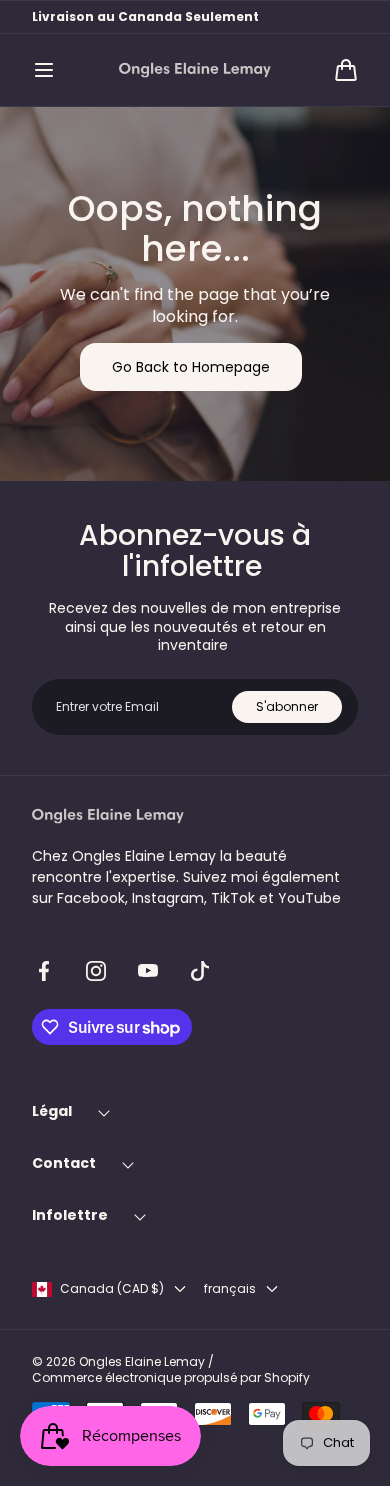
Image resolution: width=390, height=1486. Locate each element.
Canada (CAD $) (112, 1289)
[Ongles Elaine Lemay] (195, 70)
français (230, 1289)
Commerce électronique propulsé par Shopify (171, 1378)
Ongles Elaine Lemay (142, 1362)
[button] (44, 70)
